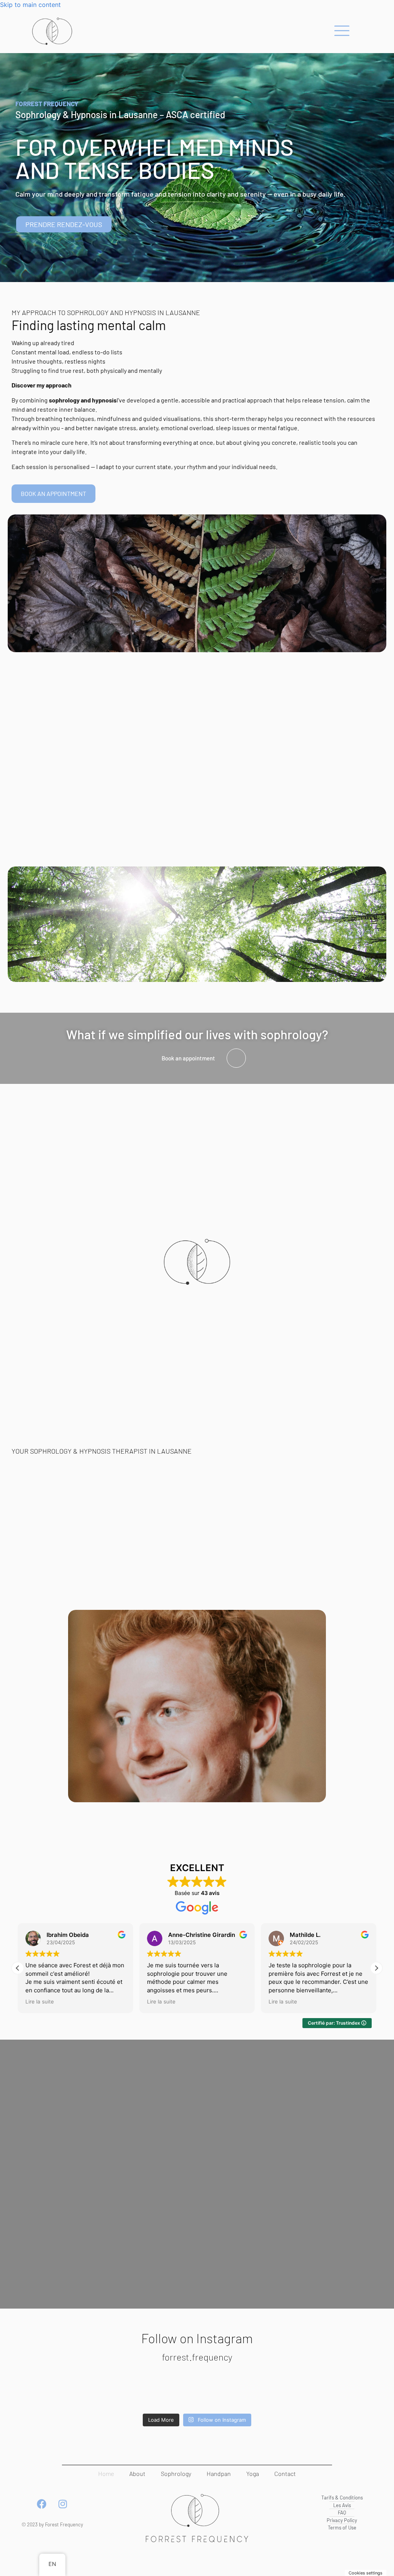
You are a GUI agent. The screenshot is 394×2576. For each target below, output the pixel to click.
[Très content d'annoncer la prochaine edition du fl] (229, 2391)
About (137, 2473)
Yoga (253, 2473)
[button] (376, 1968)
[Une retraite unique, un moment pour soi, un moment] (358, 2391)
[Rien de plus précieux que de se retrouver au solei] (36, 2391)
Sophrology (176, 2473)
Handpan (219, 2473)
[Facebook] (42, 2504)
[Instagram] (63, 2504)
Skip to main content (30, 5)
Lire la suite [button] (40, 2002)
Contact (285, 2473)
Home (106, 2473)
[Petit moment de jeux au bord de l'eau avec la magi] (100, 2391)
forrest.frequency (197, 2357)
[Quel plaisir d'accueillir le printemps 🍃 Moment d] (165, 2391)
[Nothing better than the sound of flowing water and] (293, 2391)
